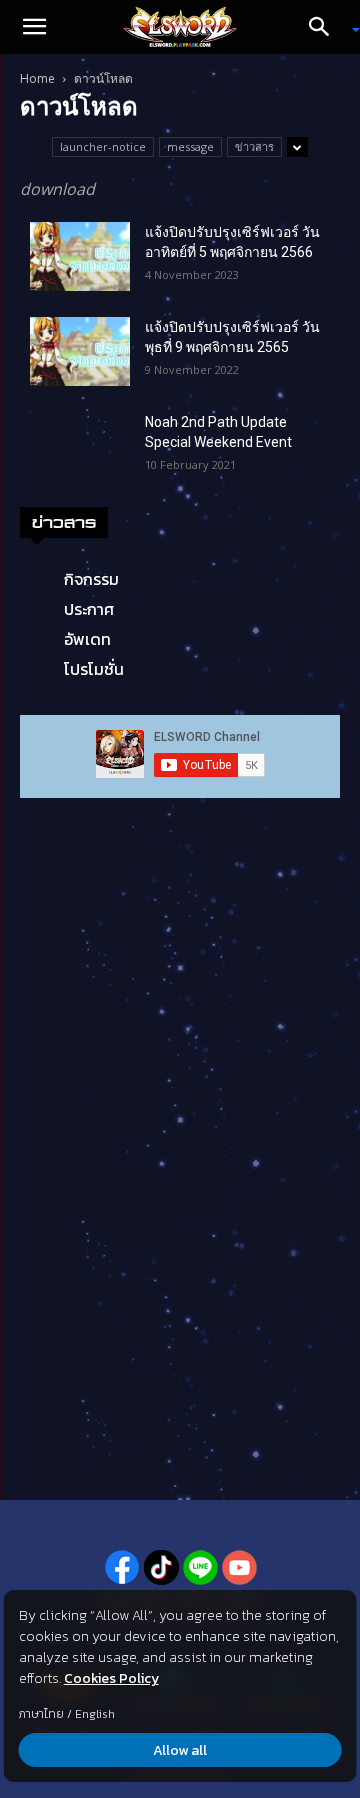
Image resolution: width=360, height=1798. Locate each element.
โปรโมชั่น (94, 669)
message (190, 146)
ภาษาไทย (41, 1714)
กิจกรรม (91, 579)
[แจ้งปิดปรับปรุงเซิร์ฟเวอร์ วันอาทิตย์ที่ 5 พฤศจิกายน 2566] (80, 256)
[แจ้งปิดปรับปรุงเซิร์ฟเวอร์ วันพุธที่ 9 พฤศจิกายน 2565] (80, 351)
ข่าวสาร (254, 146)
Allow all (180, 1750)
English (95, 1714)
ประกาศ (89, 609)
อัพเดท (87, 639)
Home (37, 78)
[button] (34, 27)
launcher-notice (103, 146)
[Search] (326, 27)
